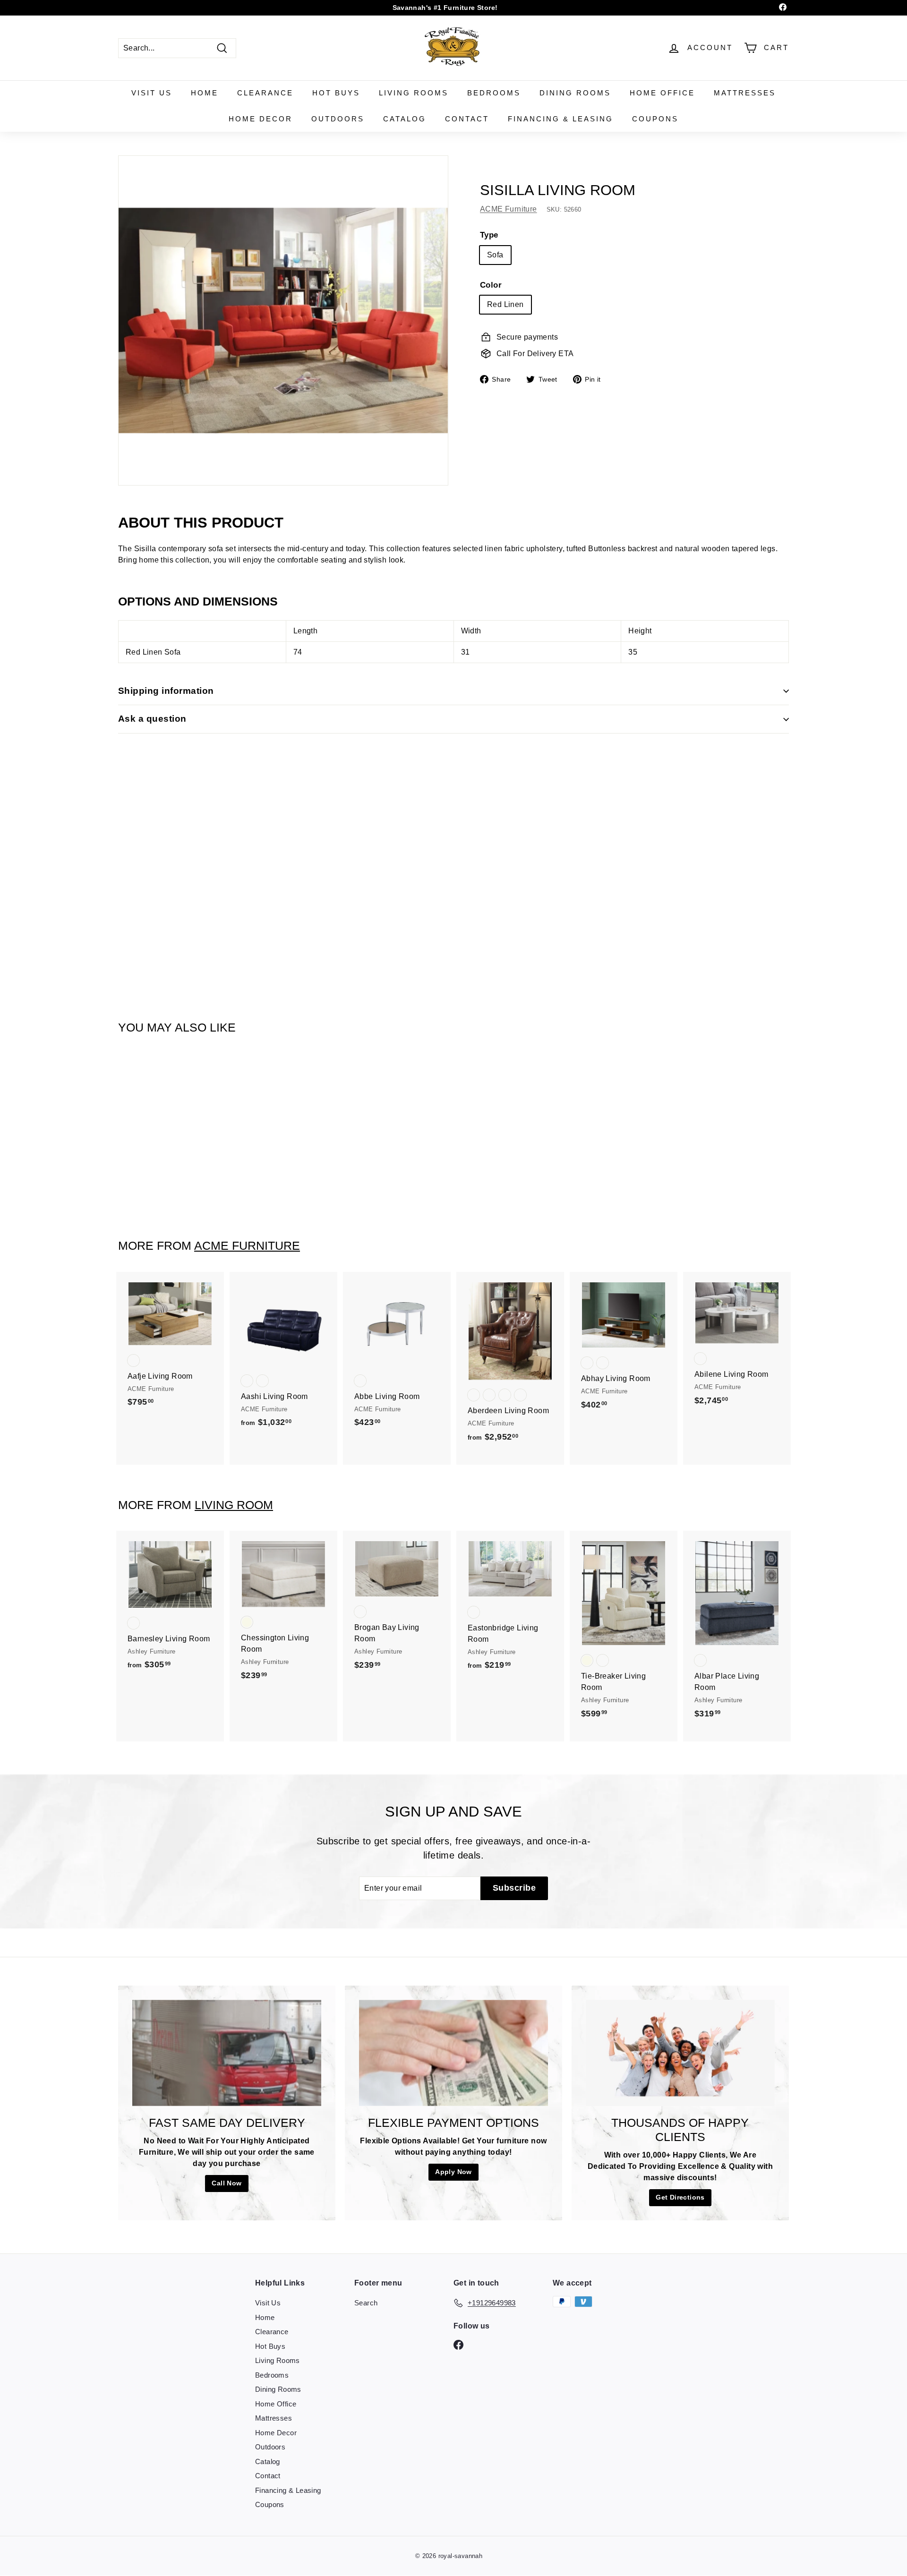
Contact (467, 119)
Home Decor (261, 119)
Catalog (405, 119)
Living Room (234, 1505)
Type (489, 235)
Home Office (662, 93)
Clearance (265, 93)
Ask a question (152, 719)
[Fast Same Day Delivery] (227, 2053)
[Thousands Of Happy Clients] (680, 2053)
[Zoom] (283, 320)
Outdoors (338, 119)
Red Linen (505, 304)
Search (366, 2303)
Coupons (655, 119)
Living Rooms (414, 93)
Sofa (495, 254)
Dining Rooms (575, 93)
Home (205, 93)
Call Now (227, 2183)
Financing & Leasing (560, 119)
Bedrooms (494, 93)
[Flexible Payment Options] (453, 2053)
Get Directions (680, 2197)
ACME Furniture (509, 209)
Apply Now (453, 2172)
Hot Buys (336, 93)
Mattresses (745, 93)
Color (491, 285)
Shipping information (166, 691)
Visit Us (152, 93)
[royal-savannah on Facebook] (458, 2344)
